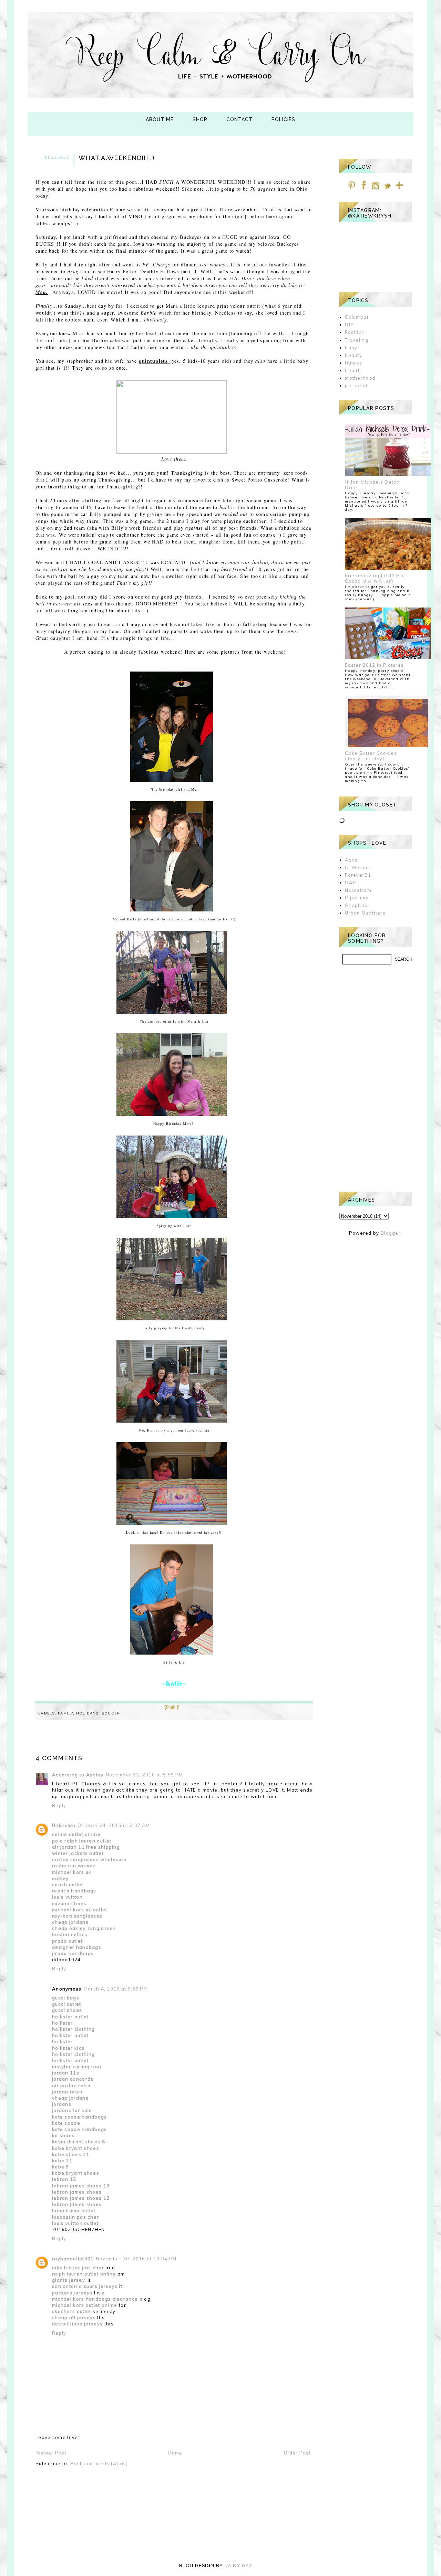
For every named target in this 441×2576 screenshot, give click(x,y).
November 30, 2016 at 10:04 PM (136, 2259)
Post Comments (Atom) (99, 2463)
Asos (351, 860)
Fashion (355, 332)
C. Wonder (358, 867)
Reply (59, 1805)
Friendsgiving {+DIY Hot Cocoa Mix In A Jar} (375, 578)
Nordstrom (358, 890)
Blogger (391, 1233)
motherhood (360, 378)
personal (356, 386)
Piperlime (357, 898)
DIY (349, 325)
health (353, 370)
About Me (160, 119)
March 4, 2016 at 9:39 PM (116, 1989)
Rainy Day (239, 2566)
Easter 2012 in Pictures (374, 665)
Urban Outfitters (365, 913)
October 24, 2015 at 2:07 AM (114, 1825)
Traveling (357, 340)
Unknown (64, 1825)
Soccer (111, 1713)
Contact (239, 119)
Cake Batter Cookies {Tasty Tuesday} (371, 756)
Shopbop (356, 905)
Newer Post (52, 2453)
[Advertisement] (376, 1078)
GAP (351, 883)
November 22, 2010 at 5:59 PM (144, 1775)
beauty (353, 355)
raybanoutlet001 (73, 2259)
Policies (283, 119)
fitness (353, 363)
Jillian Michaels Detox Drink (372, 485)
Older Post (297, 2453)
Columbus (357, 317)
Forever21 (358, 875)
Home (175, 2453)
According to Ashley (78, 1775)
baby (351, 348)
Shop (200, 119)
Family (65, 1713)
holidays (87, 1713)
